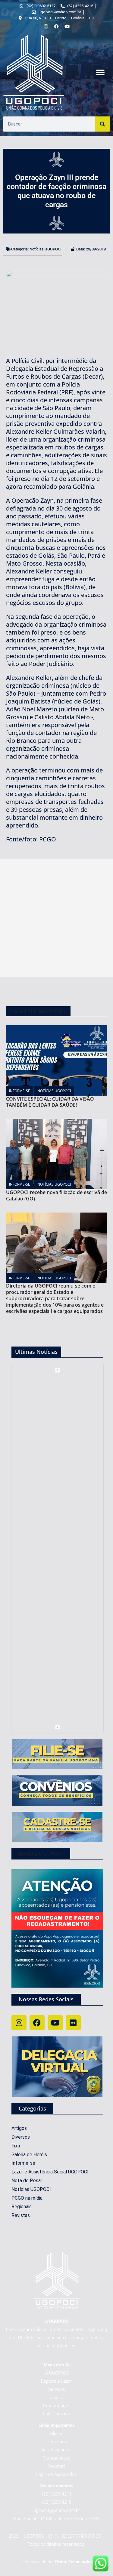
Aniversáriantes (56, 2450)
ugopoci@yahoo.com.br (57, 2510)
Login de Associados (56, 2474)
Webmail (57, 2466)
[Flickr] (73, 2023)
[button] (100, 73)
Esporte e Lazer (56, 2381)
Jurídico (56, 2398)
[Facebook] (37, 2023)
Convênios (57, 2442)
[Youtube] (55, 2023)
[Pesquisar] (102, 124)
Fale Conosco (56, 2414)
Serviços (57, 2389)
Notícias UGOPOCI (46, 249)
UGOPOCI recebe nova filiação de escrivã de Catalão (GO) (56, 1195)
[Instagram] (19, 2023)
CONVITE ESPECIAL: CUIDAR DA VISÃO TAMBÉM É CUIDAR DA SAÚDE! (50, 1102)
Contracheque (57, 2458)
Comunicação (57, 2406)
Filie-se (56, 2434)
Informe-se (20, 1091)
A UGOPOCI (57, 2373)
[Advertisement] (56, 918)
